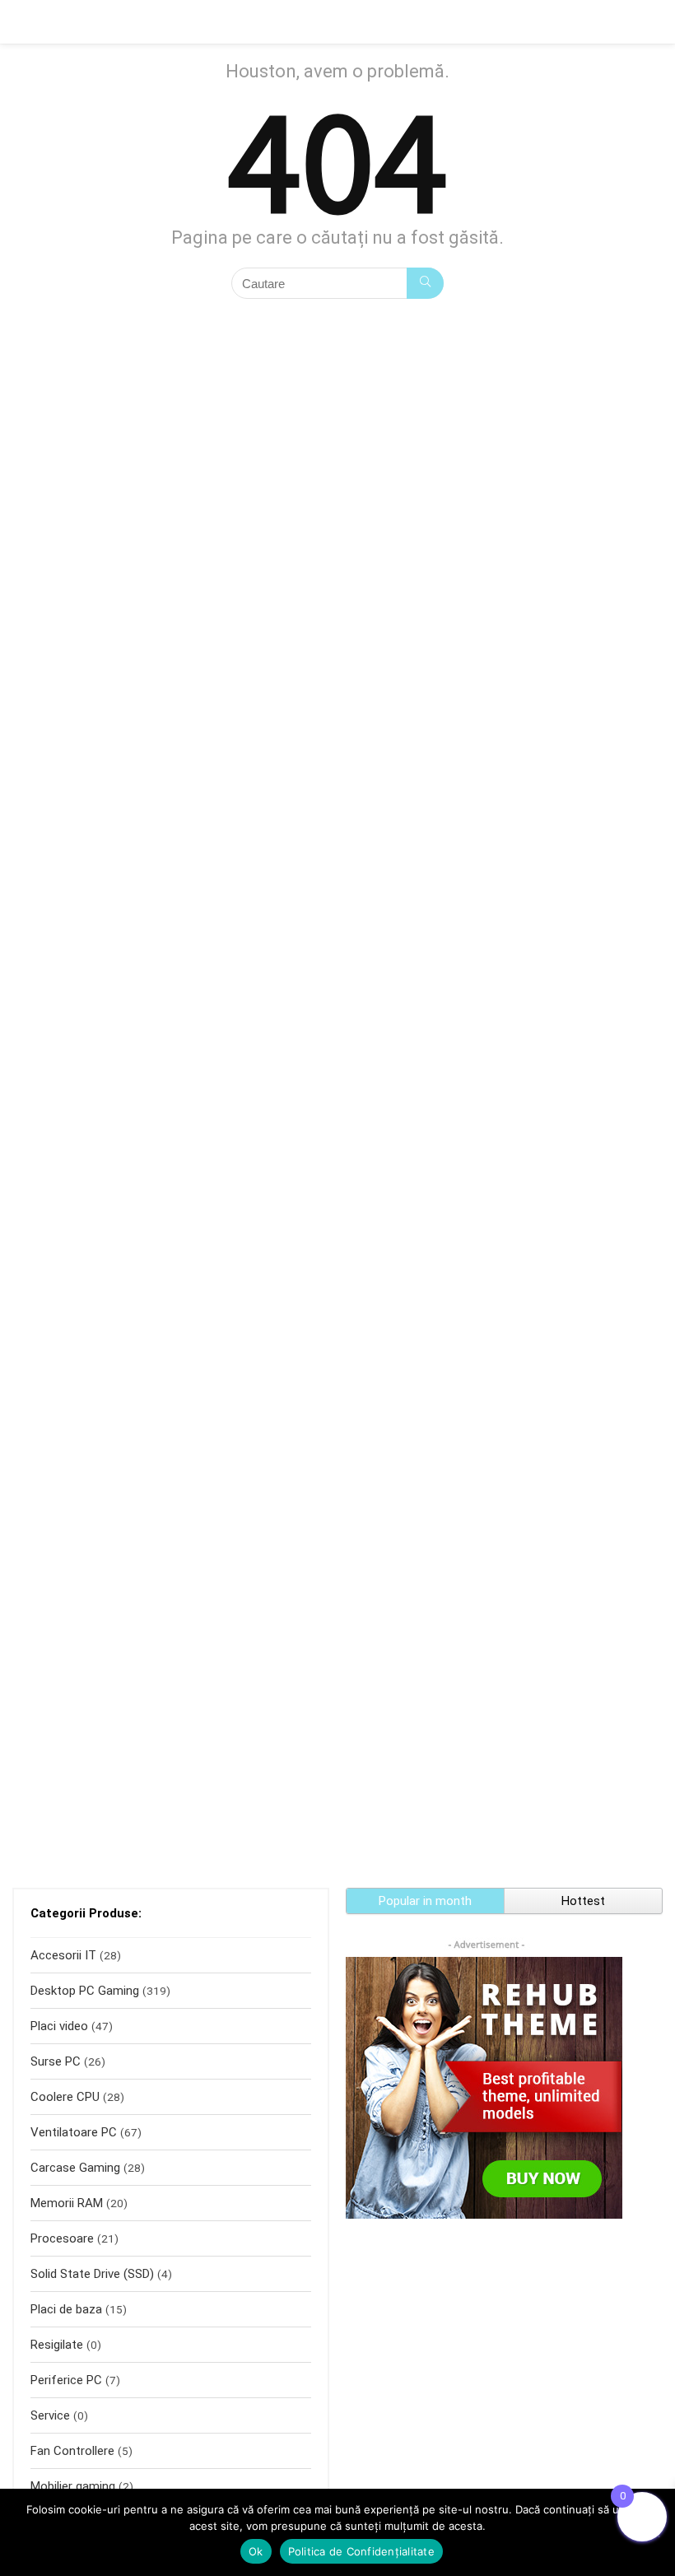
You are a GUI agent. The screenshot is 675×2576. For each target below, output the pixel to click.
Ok (256, 2551)
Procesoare (62, 2238)
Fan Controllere (72, 2451)
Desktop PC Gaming (85, 1991)
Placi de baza (66, 2309)
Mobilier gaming (73, 2486)
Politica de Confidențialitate (361, 2551)
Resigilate (57, 2345)
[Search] (649, 22)
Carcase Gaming (75, 2168)
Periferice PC (66, 2380)
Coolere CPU (65, 2097)
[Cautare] (425, 283)
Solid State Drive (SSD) (92, 2274)
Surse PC (56, 2061)
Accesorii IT (63, 1955)
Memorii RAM (67, 2203)
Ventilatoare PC (74, 2132)
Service (50, 2415)
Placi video (59, 2026)
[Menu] (20, 22)
